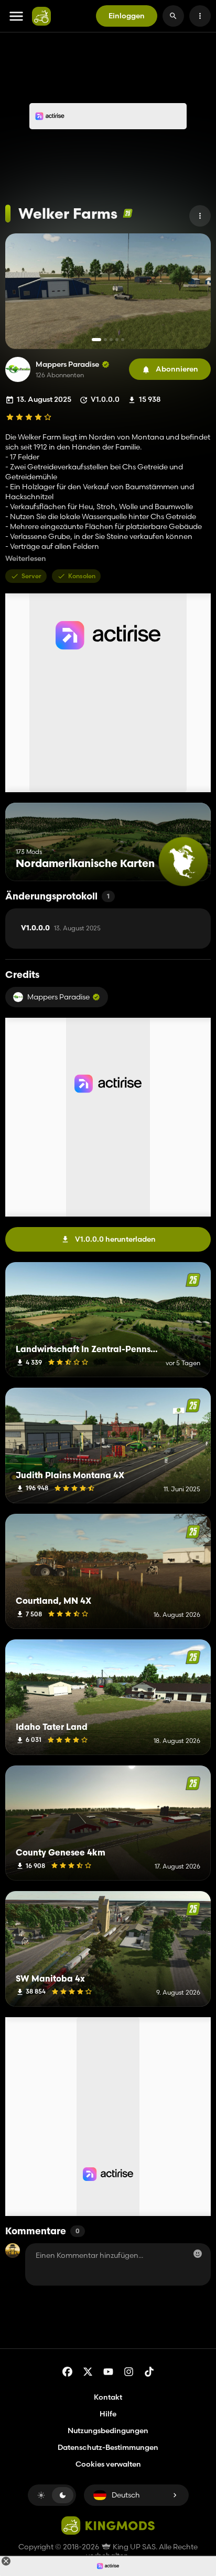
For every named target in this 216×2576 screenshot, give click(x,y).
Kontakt (108, 2397)
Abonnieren (177, 369)
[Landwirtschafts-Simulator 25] (128, 213)
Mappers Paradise (67, 364)
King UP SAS (133, 2547)
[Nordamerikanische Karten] (183, 862)
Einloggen (127, 16)
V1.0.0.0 (61, 928)
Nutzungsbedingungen (108, 2431)
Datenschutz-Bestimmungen (108, 2447)
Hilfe (108, 2414)
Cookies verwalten (108, 2464)
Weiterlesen (26, 559)
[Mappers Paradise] (18, 369)
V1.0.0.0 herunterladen (115, 1239)
